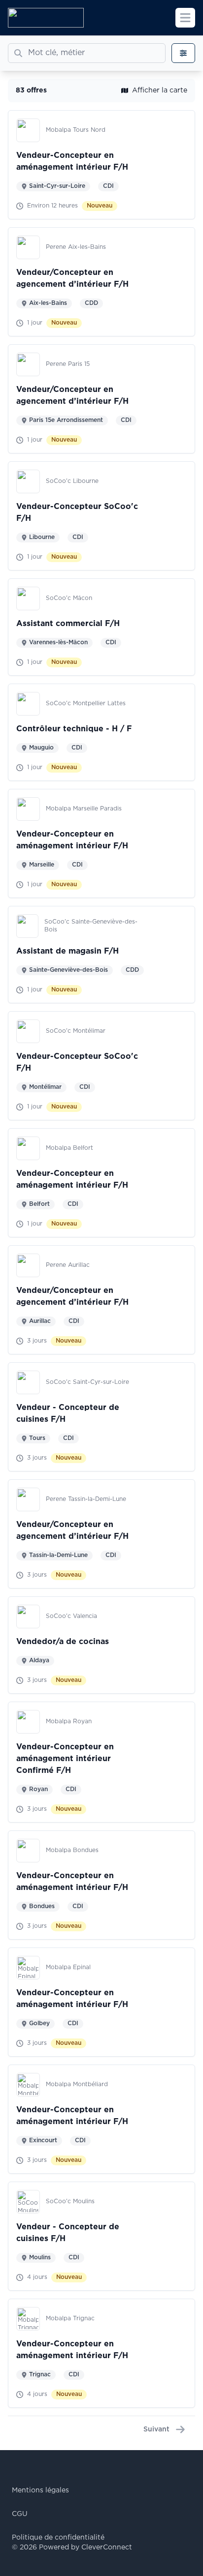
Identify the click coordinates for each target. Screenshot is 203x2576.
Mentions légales (40, 2490)
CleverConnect (107, 2547)
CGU (20, 2514)
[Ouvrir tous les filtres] (183, 53)
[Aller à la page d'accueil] (46, 18)
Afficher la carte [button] (160, 90)
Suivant (156, 2429)
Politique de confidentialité (58, 2538)
